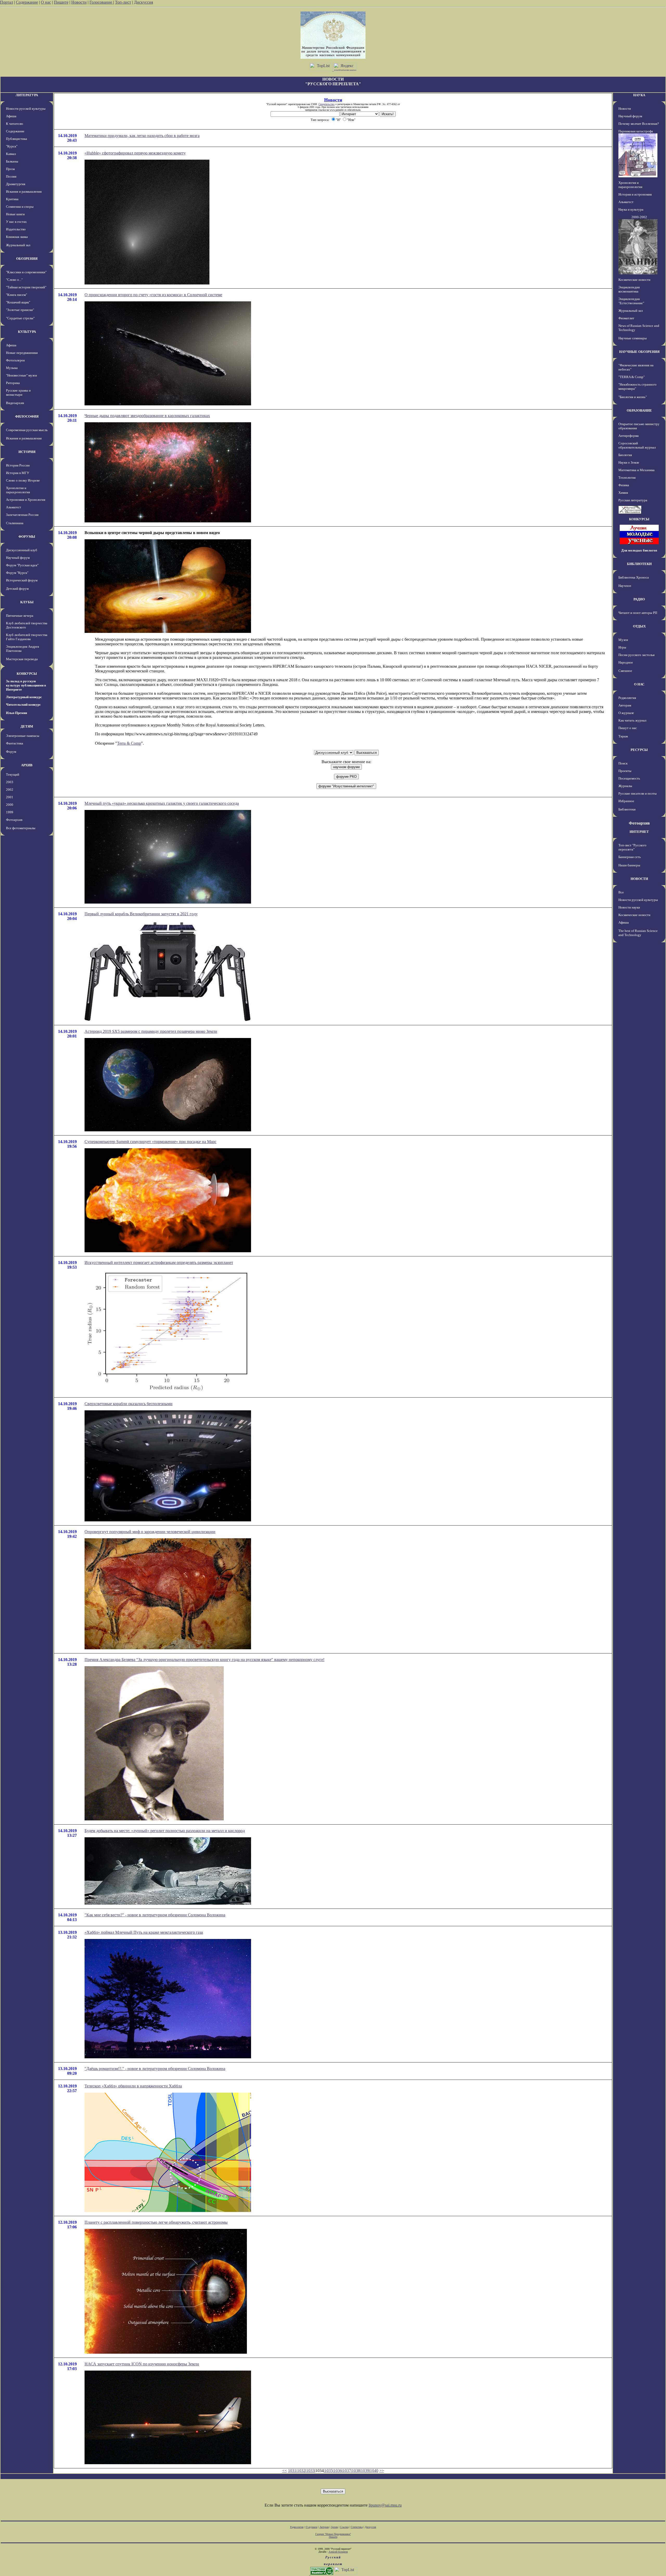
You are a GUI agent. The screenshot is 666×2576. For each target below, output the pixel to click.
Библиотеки (627, 809)
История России (18, 465)
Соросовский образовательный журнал (637, 445)
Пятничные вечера (20, 616)
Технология (627, 478)
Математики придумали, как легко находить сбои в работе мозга (142, 136)
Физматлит (626, 318)
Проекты (625, 771)
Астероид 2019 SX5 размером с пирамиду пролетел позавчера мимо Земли (151, 1031)
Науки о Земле (629, 462)
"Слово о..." (14, 280)
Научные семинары (633, 338)
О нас (46, 2)
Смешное (625, 671)
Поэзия (11, 176)
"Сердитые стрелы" (20, 318)
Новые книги (15, 214)
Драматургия (16, 184)
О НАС (639, 684)
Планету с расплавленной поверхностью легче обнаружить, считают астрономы (156, 2222)
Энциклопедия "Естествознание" (631, 301)
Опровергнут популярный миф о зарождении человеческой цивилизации (150, 1532)
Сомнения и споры (20, 207)
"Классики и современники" (26, 272)
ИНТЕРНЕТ (639, 832)
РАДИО (639, 599)
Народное (626, 662)
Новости (79, 2)
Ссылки (344, 2527)
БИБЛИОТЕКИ (639, 564)
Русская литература (633, 500)
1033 (310, 2471)
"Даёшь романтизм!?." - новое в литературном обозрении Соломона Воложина (155, 2069)
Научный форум (18, 558)
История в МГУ (18, 473)
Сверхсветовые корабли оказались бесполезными (129, 1404)
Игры (622, 647)
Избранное (626, 801)
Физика (624, 485)
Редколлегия (627, 698)
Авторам (625, 705)
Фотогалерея (15, 360)
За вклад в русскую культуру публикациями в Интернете (26, 685)
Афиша (11, 116)
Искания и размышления (24, 192)
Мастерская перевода (22, 659)
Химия (623, 493)
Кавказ (11, 154)
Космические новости (634, 280)
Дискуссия (143, 2)
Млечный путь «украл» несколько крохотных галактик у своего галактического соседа (162, 803)
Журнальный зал (18, 245)
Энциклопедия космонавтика (629, 289)
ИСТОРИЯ (27, 452)
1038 (356, 2471)
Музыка (12, 368)
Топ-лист (123, 2)
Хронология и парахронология (18, 490)
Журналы (625, 786)
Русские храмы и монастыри (18, 392)
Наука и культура (631, 209)
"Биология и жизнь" (633, 397)
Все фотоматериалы (21, 828)
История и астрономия (635, 194)
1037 (347, 2471)
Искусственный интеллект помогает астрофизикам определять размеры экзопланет (159, 1263)
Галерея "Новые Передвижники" (333, 2534)
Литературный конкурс (24, 697)
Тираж (623, 736)
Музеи (623, 640)
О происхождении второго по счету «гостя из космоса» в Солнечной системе (153, 295)
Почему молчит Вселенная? (639, 124)
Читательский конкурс (23, 705)
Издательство (16, 229)
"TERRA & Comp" (632, 377)
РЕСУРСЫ (639, 750)
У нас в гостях (16, 222)
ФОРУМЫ (27, 537)
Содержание (27, 2)
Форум (11, 752)
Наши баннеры (629, 865)
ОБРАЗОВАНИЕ (639, 410)
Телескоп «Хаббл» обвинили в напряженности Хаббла (133, 2086)
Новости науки (629, 907)
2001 (10, 797)
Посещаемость (629, 778)
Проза (10, 169)
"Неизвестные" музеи (21, 375)
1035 (329, 2471)
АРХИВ (27, 765)
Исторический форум (22, 580)
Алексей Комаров (338, 2552)
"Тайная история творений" (26, 287)
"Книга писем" (17, 295)
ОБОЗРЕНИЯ (27, 259)
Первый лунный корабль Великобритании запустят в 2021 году (141, 914)
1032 (301, 2471)
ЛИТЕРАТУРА (27, 95)
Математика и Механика (636, 470)
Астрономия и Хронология (26, 500)
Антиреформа (629, 436)
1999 (10, 812)
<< (285, 2471)
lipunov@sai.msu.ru (385, 2505)
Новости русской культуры (26, 109)
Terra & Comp (129, 743)
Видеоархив (15, 403)
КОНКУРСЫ (27, 674)
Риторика (13, 383)
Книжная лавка (17, 237)
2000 (10, 805)
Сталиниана (15, 523)
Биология (625, 455)
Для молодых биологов (639, 550)
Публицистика (17, 139)
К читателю (15, 124)
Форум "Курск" (17, 573)
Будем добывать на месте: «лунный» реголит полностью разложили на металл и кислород (165, 1831)
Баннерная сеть (630, 857)
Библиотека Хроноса (634, 577)
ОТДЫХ (639, 626)
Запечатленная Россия (22, 515)
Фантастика (15, 743)
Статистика (357, 2527)
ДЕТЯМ (27, 726)
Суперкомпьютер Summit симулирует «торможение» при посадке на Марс (151, 1142)
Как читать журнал (632, 720)
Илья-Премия (17, 713)
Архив (334, 2527)
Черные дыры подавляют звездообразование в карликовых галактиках (147, 416)
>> (382, 2471)
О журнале (626, 713)
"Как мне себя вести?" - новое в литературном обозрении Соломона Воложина (155, 1915)
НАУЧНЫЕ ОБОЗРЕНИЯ (639, 352)
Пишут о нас (628, 728)
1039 (365, 2471)
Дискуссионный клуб (22, 550)
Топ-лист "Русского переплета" (632, 847)
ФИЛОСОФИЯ (27, 416)
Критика (12, 199)
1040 (374, 2471)
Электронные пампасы (23, 736)
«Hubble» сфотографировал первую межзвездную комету (135, 153)
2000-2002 (639, 217)
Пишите (61, 2)
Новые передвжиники (22, 353)
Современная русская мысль (27, 430)
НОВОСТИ (639, 879)
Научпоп (625, 586)
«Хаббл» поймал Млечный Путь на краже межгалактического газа (144, 1932)
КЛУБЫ (27, 602)
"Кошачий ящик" (18, 302)
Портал (7, 2)
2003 (10, 782)
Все (621, 892)
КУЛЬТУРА (27, 332)
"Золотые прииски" (20, 310)
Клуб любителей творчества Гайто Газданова (27, 637)
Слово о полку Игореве (23, 480)
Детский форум (17, 589)
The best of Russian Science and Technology (638, 933)
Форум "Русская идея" (22, 565)
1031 (292, 2471)
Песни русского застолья (636, 655)
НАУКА (639, 95)
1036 (338, 2471)
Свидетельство (326, 104)
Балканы (12, 161)
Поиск (623, 763)
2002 (10, 790)
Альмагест (14, 507)
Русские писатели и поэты (638, 793)
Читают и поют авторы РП (638, 613)
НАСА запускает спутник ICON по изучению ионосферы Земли (142, 2364)
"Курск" (12, 146)
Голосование (101, 2)
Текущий (13, 774)
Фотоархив (14, 820)
